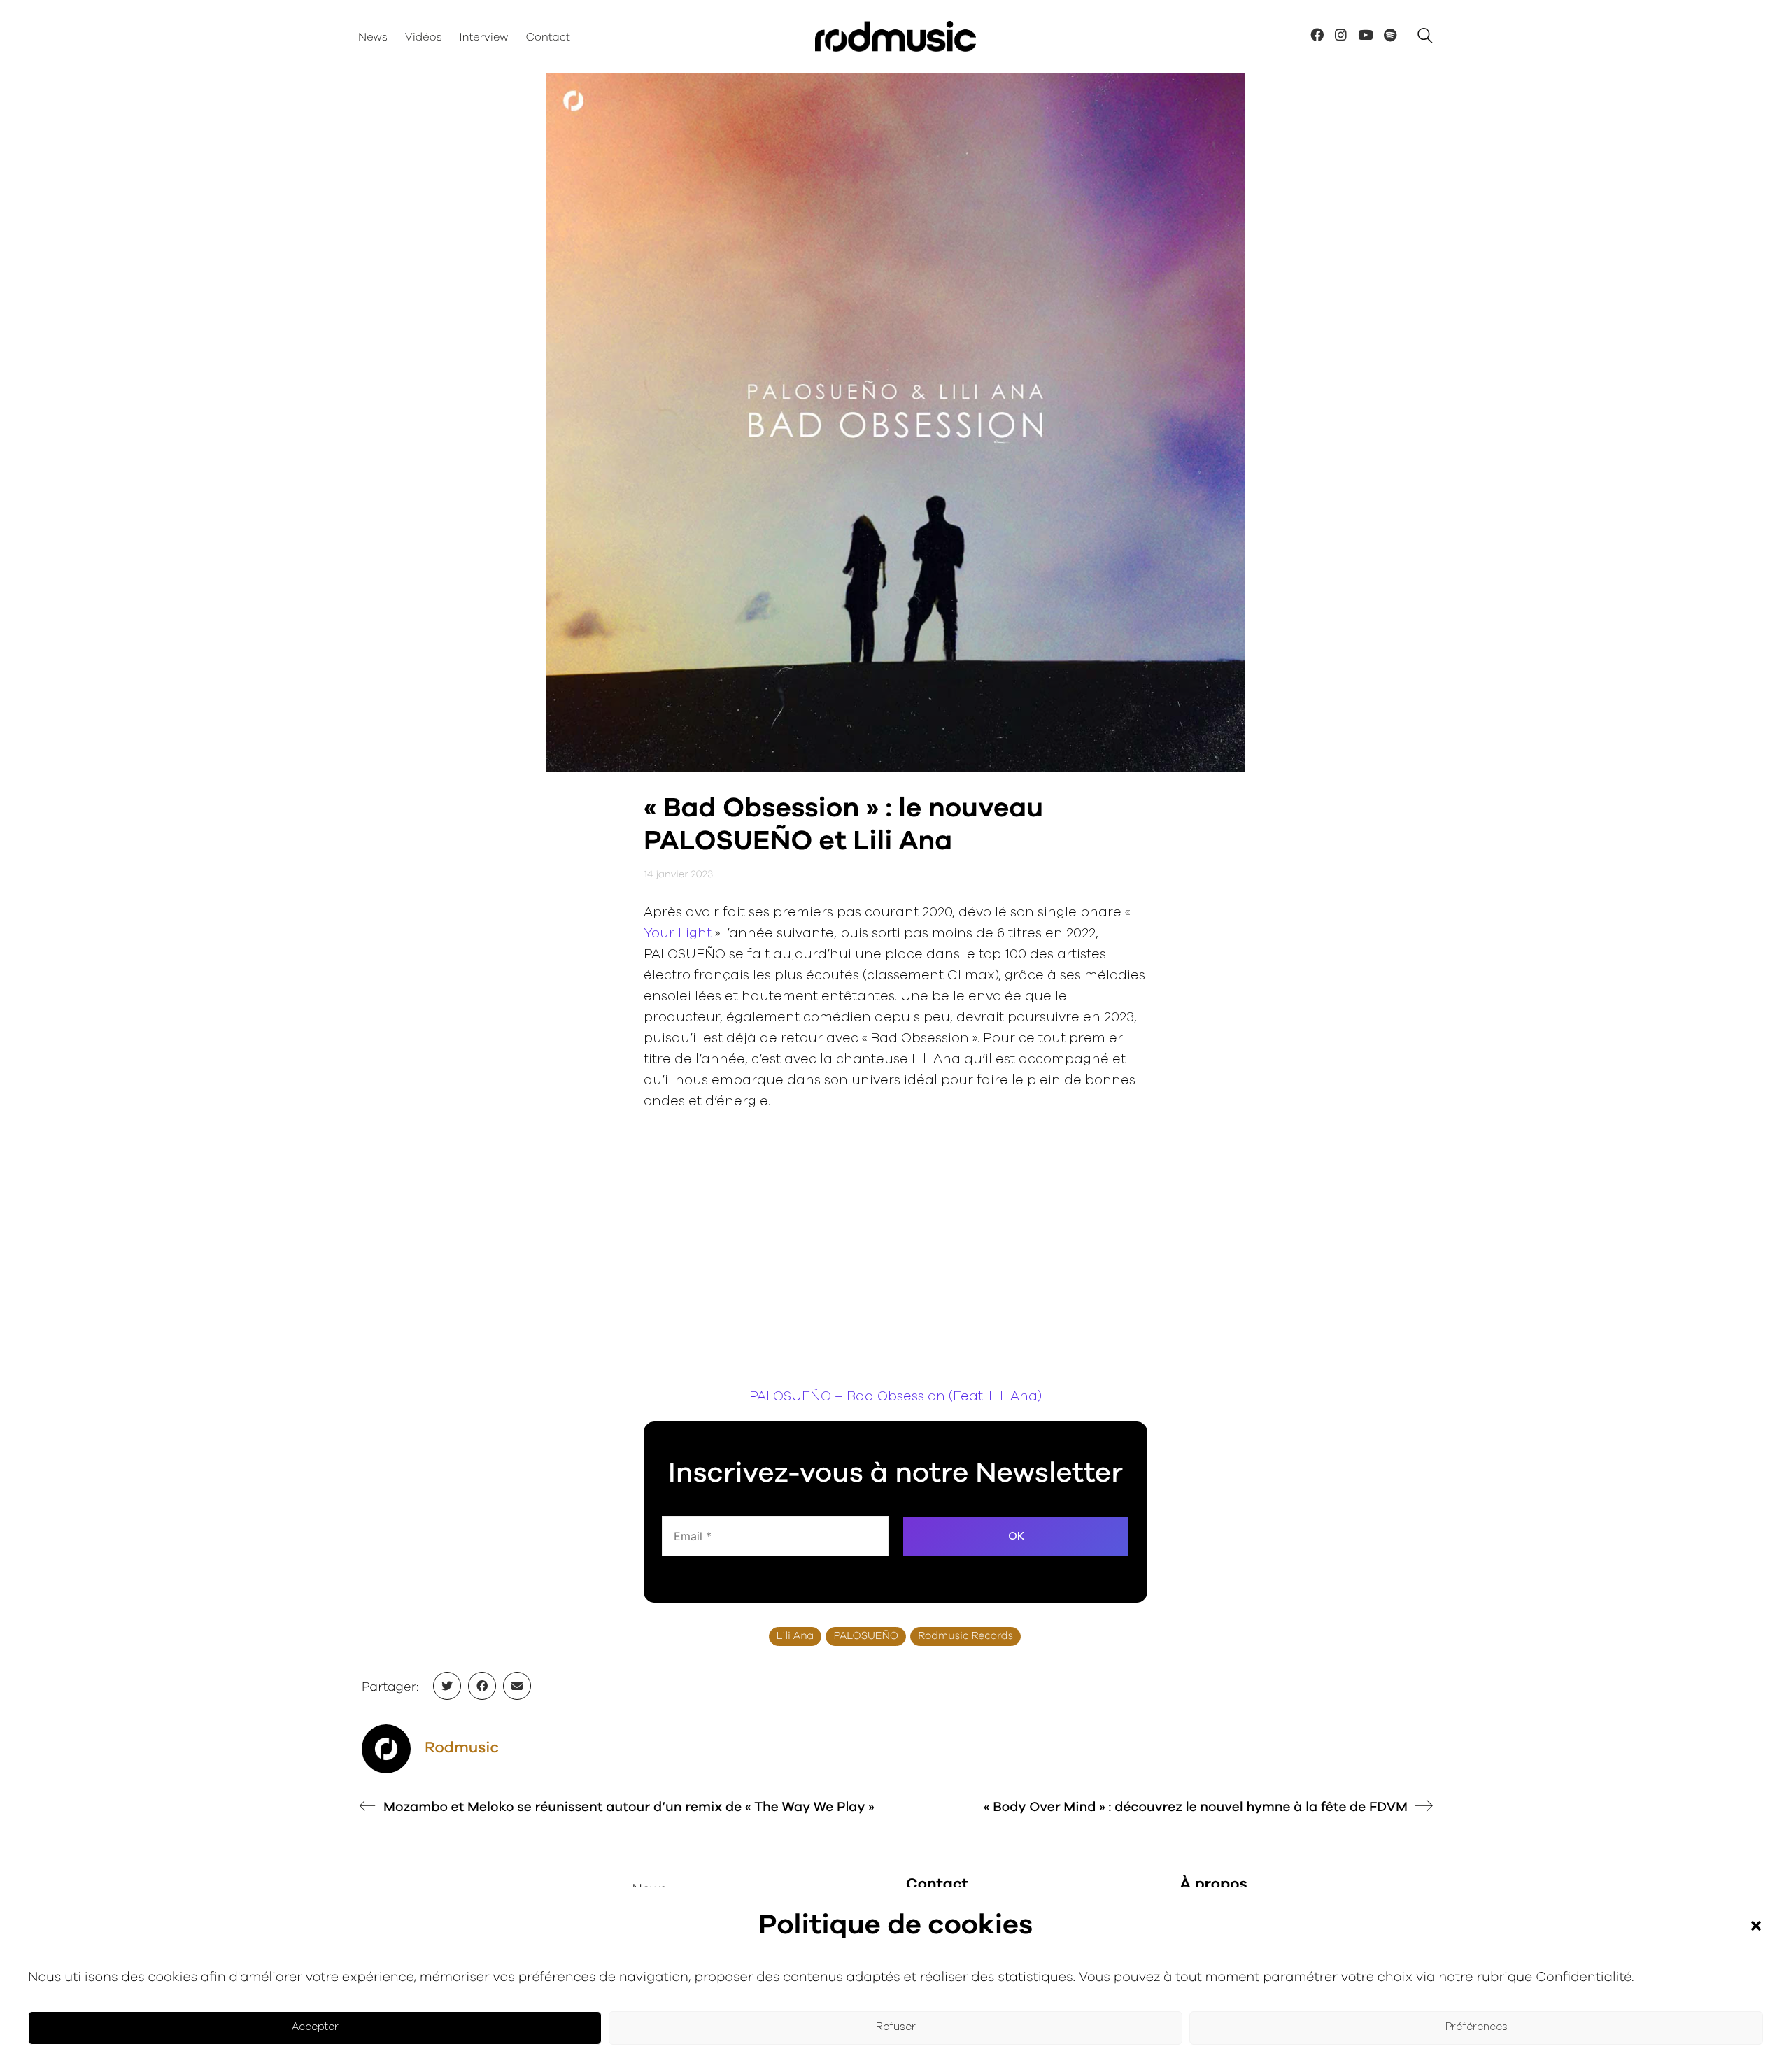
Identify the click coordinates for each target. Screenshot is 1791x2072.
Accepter (315, 2027)
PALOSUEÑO (866, 1637)
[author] (386, 1749)
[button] (1756, 1926)
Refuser (896, 2027)
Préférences (1477, 2027)
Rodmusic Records (965, 1637)
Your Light (678, 934)
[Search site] (1425, 38)
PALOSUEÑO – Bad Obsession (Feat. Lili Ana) (895, 1397)
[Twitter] (447, 1686)
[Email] (517, 1686)
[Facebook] (482, 1686)
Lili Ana (795, 1637)
